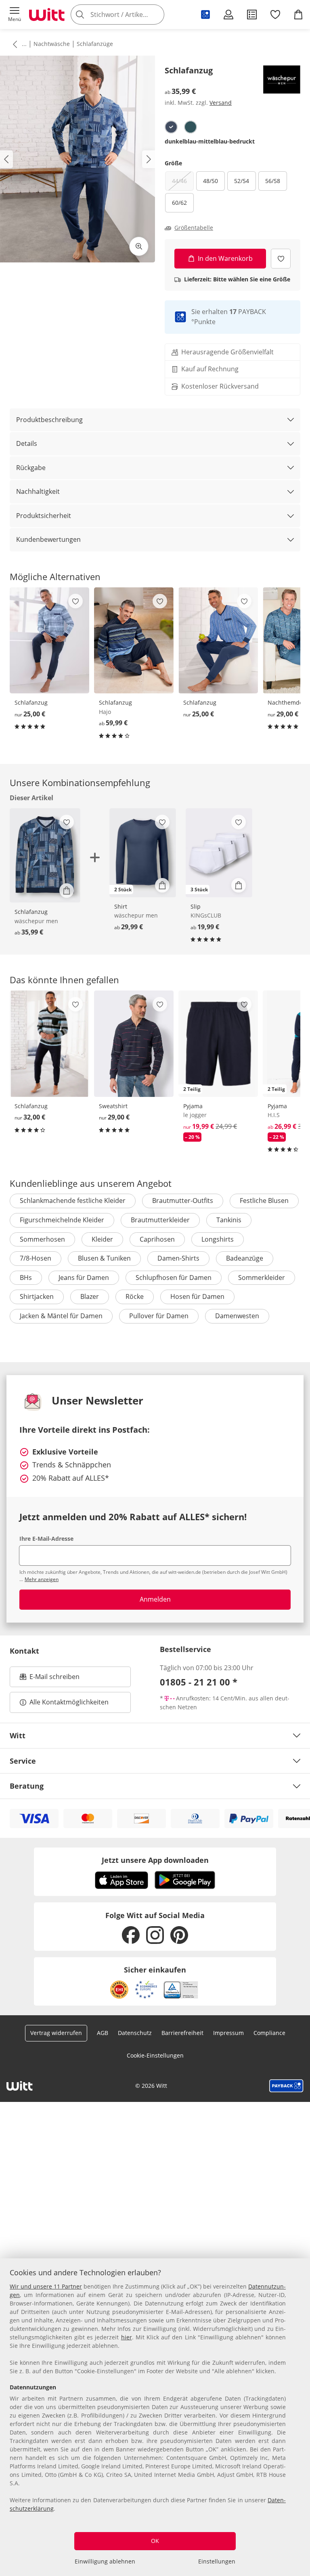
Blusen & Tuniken (104, 1258)
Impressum (228, 2033)
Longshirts (218, 1239)
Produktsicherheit (44, 516)
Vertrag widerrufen (56, 2033)
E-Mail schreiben (50, 1679)
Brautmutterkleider (160, 1220)
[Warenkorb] (298, 15)
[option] (171, 127)
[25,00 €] (49, 641)
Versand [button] (221, 103)
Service (23, 1761)
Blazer (90, 1296)
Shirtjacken (37, 1296)
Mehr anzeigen (42, 1579)
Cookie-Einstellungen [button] (155, 2055)
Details (27, 443)
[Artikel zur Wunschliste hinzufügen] (281, 259)
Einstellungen (217, 2561)
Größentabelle (194, 228)
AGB (103, 2033)
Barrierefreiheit (182, 2033)
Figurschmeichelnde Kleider (62, 1220)
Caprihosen (157, 1239)
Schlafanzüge (95, 44)
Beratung (27, 1786)
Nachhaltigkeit (38, 491)
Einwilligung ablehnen (105, 2561)
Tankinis (229, 1220)
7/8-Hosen (36, 1258)
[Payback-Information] (286, 2086)
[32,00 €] (49, 1044)
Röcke (135, 1296)
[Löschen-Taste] (156, 15)
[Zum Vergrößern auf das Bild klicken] (139, 246)
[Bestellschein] (252, 15)
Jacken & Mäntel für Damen (61, 1316)
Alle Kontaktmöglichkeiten (69, 1702)
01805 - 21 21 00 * (199, 1682)
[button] (15, 15)
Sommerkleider (262, 1278)
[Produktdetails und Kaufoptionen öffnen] (67, 891)
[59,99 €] (134, 641)
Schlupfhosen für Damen (174, 1278)
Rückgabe (31, 468)
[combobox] (129, 15)
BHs (26, 1278)
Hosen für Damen (197, 1296)
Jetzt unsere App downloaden (155, 1860)
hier (127, 2337)
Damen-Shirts (178, 1258)
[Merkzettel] (275, 15)
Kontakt (24, 1651)
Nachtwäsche (52, 44)
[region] (155, 2417)
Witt (18, 1735)
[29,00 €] (134, 1044)
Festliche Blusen (264, 1201)
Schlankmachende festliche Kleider (73, 1201)
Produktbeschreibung (49, 420)
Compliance (269, 2033)
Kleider (102, 1239)
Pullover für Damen (159, 1316)
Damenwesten (237, 1316)
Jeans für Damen (84, 1278)
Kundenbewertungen (48, 539)
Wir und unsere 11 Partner (46, 2286)
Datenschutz (135, 2033)
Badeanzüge (245, 1258)
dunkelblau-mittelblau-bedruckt (210, 141)
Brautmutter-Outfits (183, 1201)
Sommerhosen (42, 1239)
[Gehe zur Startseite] (47, 15)
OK (155, 2541)
